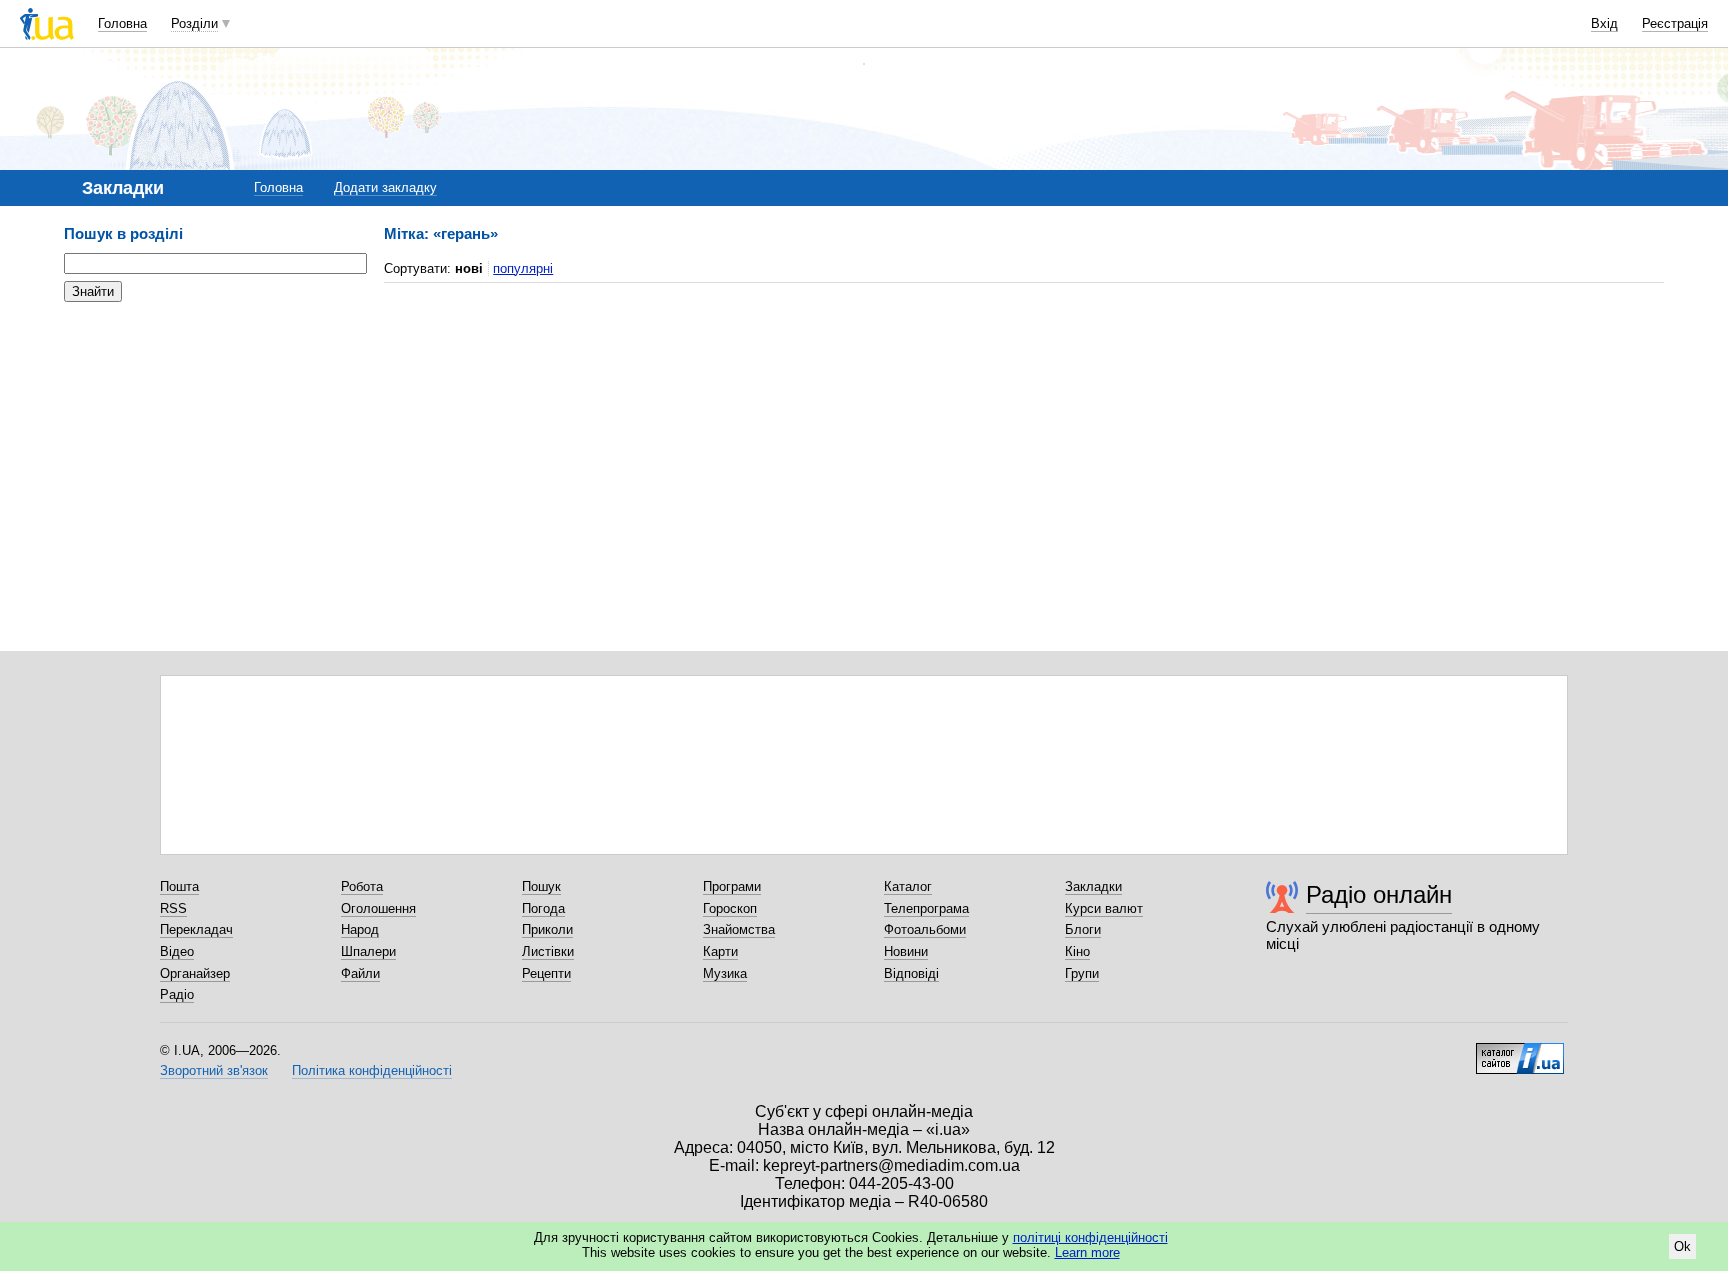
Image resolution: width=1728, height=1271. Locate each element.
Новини (906, 951)
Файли (360, 973)
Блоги (1083, 929)
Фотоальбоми (925, 929)
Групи (1082, 973)
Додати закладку (385, 187)
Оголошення (378, 908)
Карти (720, 951)
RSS (173, 908)
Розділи (194, 23)
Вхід (1604, 23)
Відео (177, 951)
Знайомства (739, 929)
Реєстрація (1675, 23)
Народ (360, 929)
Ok (1682, 1246)
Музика (725, 973)
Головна (122, 23)
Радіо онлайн (1379, 894)
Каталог (908, 886)
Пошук (541, 886)
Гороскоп (730, 908)
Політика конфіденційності (372, 1070)
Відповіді (911, 973)
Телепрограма (926, 908)
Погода (543, 908)
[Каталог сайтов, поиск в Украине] (1520, 1051)
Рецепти (546, 973)
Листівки (548, 951)
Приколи (547, 929)
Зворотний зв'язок (214, 1070)
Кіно (1077, 951)
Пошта (179, 886)
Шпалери (368, 951)
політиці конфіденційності (1090, 1237)
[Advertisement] (214, 440)
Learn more (1087, 1252)
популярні (523, 268)
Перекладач (196, 929)
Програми (732, 886)
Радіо (177, 994)
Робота (362, 886)
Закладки (1093, 886)
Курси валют (1104, 908)
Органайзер (195, 973)
